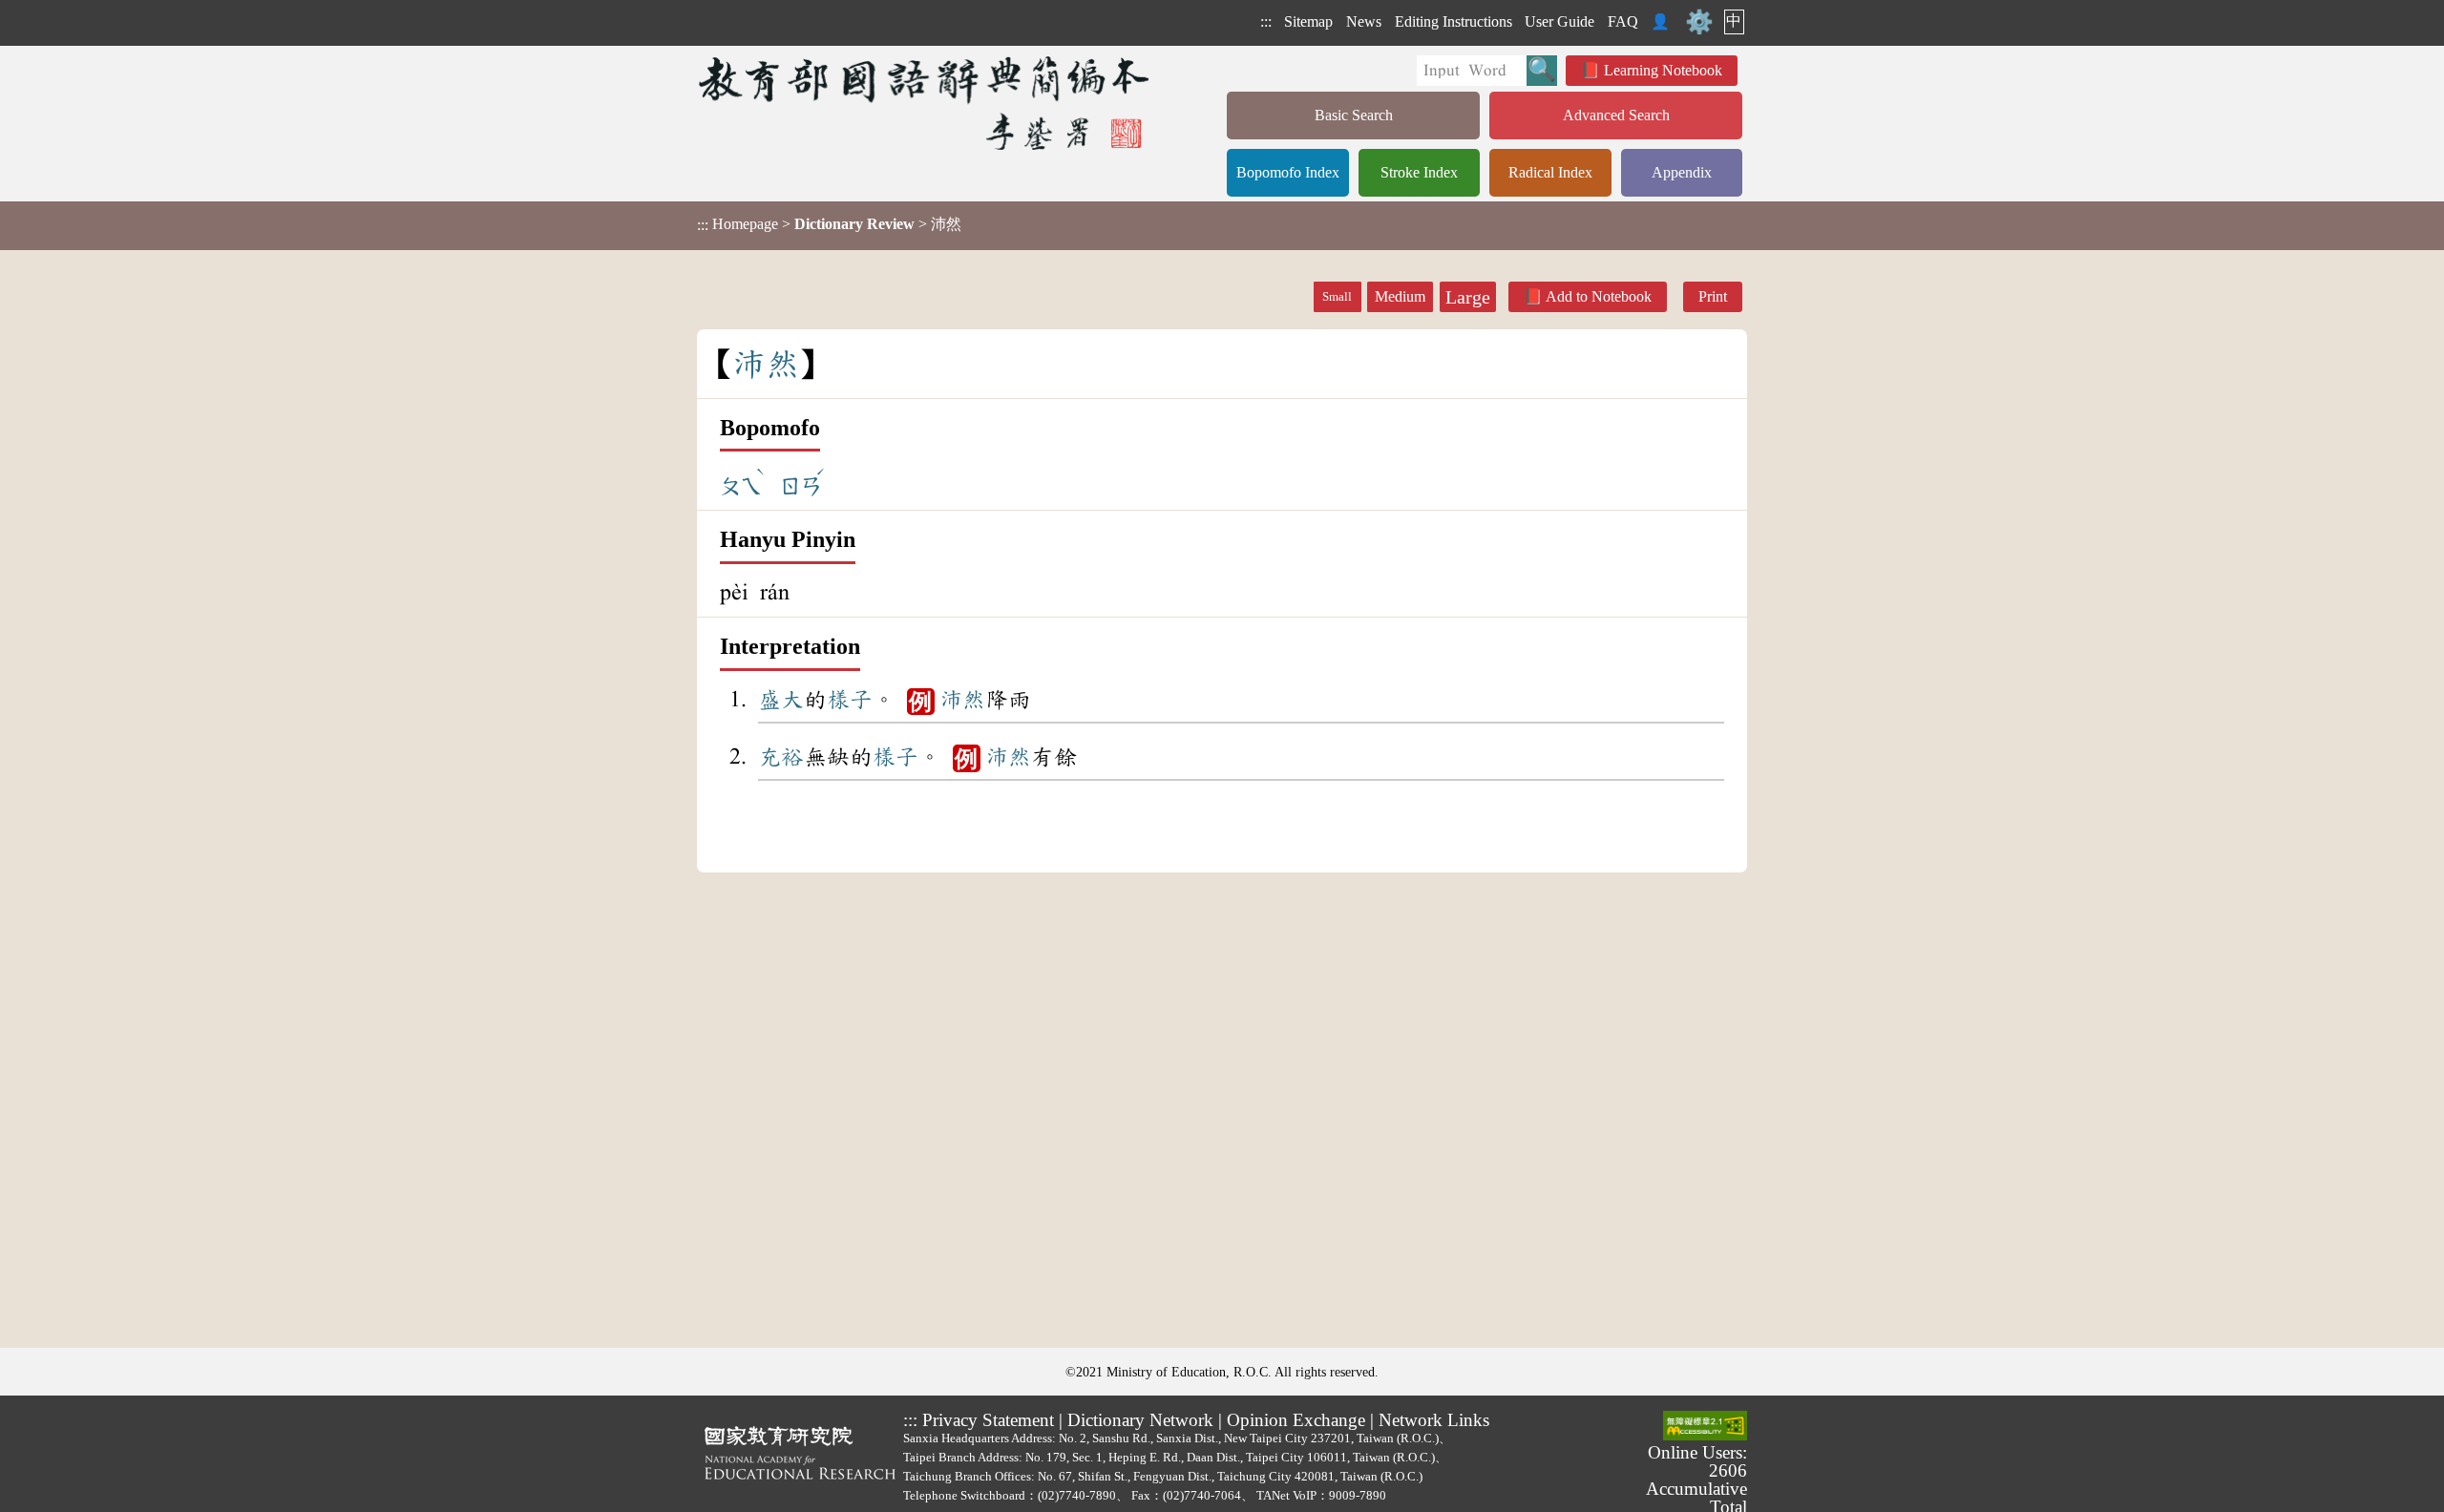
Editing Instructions (1454, 21)
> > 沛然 (829, 224)
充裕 (781, 757)
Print (1713, 296)
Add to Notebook (1599, 296)
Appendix (1682, 172)
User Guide (1559, 21)
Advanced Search (1616, 115)
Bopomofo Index (1288, 172)
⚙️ (1699, 22)
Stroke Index (1419, 172)
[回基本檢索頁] (926, 103)
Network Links (1434, 1420)
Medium (1400, 296)
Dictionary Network (1140, 1420)
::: (1266, 21)
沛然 (962, 700)
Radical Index (1550, 172)
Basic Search (1354, 115)
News (1364, 21)
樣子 (850, 700)
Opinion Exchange (1296, 1420)
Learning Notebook (1663, 70)
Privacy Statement (988, 1420)
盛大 (781, 700)
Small (1337, 297)
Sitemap (1308, 21)
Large (1468, 297)
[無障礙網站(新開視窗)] (1705, 1427)
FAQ (1623, 21)
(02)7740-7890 (1077, 1495)
